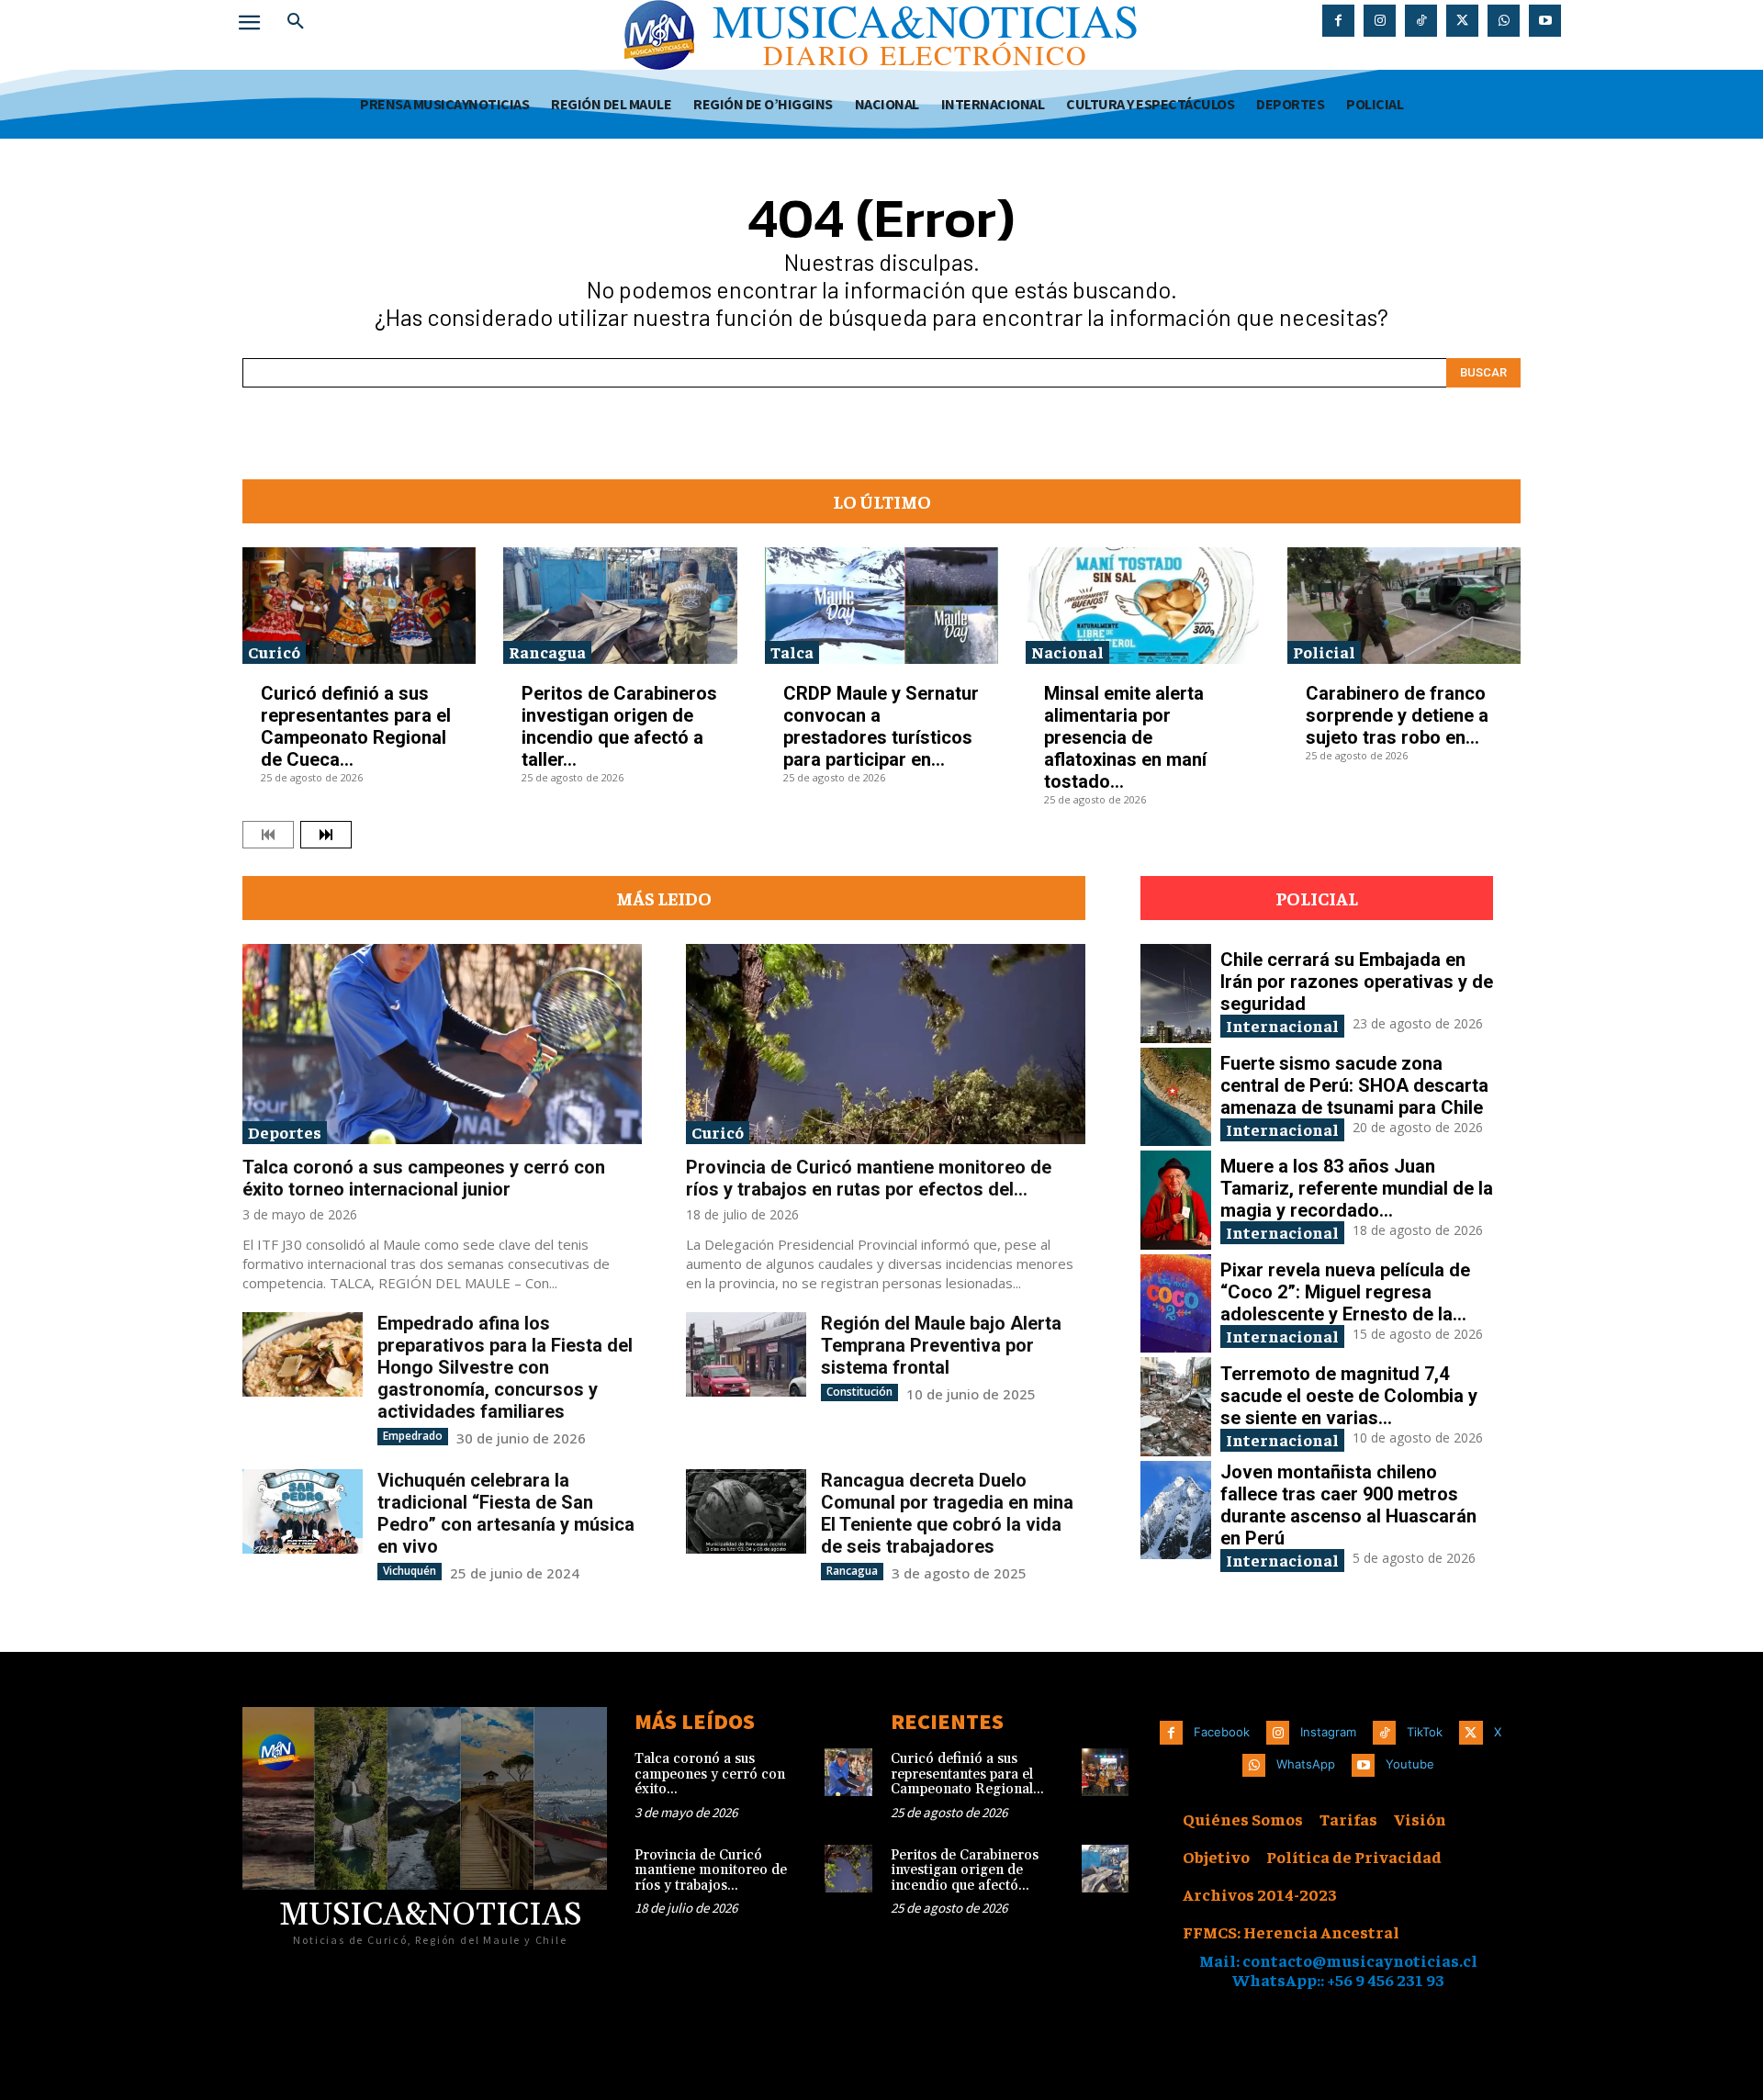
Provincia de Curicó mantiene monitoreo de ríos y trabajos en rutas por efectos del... (869, 1178)
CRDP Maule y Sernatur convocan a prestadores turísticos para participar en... (881, 726)
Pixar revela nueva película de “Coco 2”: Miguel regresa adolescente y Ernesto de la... (1345, 1292)
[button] (296, 22)
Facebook (1222, 1732)
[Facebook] (1338, 21)
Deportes (285, 1132)
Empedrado (413, 1436)
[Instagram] (1380, 21)
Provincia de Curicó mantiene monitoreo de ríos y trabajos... (711, 1870)
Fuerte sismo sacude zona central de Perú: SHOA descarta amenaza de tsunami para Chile (1354, 1085)
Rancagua (547, 651)
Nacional (1067, 651)
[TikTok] (1421, 21)
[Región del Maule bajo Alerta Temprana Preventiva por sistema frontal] (746, 1354)
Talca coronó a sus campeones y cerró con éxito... (710, 1774)
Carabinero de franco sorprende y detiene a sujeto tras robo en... (1397, 715)
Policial (1324, 651)
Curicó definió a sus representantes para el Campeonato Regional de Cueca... (356, 726)
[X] (1462, 21)
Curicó (274, 651)
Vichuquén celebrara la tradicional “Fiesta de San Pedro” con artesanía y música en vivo (506, 1513)
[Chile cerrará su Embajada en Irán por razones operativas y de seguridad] (1176, 994)
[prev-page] (268, 835)
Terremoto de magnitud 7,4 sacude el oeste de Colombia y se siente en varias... (1349, 1396)
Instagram (1328, 1732)
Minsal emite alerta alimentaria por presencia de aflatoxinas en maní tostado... (1125, 737)
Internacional (1282, 1025)
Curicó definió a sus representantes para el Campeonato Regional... (967, 1774)
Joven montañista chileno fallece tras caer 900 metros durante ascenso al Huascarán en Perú (1348, 1505)
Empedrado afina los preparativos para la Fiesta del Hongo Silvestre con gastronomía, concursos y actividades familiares (505, 1367)
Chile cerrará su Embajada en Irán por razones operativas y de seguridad (1357, 982)
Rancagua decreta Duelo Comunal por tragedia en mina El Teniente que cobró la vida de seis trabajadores (947, 1513)
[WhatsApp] (1504, 21)
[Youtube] (1545, 21)
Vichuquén (410, 1571)
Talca (792, 651)
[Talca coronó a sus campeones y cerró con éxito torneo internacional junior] (442, 1044)
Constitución (859, 1392)
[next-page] (326, 835)
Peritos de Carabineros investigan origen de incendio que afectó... (965, 1870)
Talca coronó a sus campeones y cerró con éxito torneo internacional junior (424, 1178)
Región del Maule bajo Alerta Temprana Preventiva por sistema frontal (941, 1345)
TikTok (1425, 1732)
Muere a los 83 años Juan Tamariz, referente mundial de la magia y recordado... (1357, 1188)
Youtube (1410, 1764)
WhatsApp (1306, 1764)
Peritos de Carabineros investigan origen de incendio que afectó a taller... (619, 726)
